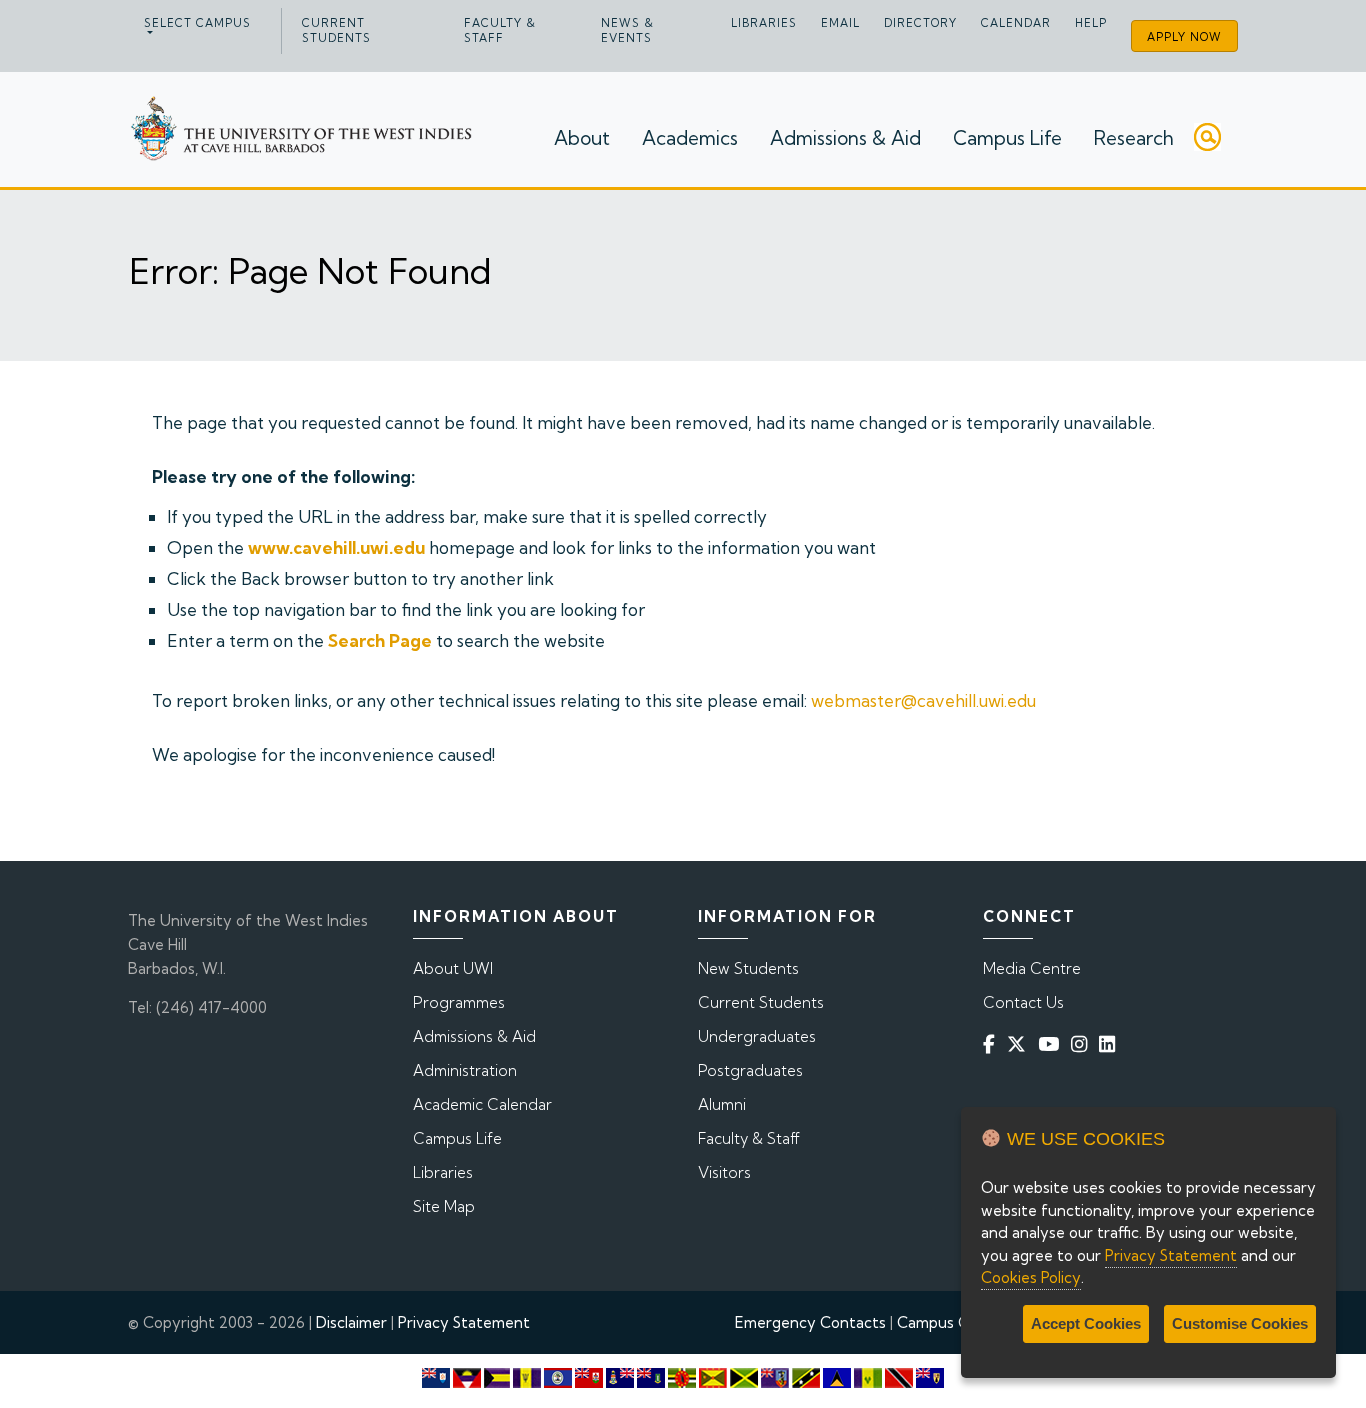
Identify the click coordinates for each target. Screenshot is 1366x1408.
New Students (748, 968)
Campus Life (1007, 138)
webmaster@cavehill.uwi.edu (923, 700)
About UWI (453, 968)
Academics (690, 138)
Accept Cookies (1086, 1323)
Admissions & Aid (845, 138)
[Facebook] (993, 1044)
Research (1134, 138)
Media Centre (1032, 968)
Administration (465, 1070)
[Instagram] (1083, 1044)
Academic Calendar (482, 1104)
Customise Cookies (1240, 1323)
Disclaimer (351, 1322)
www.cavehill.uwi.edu (336, 547)
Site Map (444, 1206)
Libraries (764, 23)
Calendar (1016, 23)
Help (1091, 23)
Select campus (197, 23)
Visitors (724, 1172)
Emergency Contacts (810, 1322)
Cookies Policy (1031, 1277)
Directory (920, 23)
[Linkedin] (1111, 1044)
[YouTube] (1052, 1044)
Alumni (722, 1104)
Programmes (459, 1002)
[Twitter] (1020, 1044)
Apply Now (1184, 37)
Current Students (336, 30)
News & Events (627, 30)
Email (840, 23)
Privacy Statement (464, 1322)
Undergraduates (757, 1036)
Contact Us (1023, 1002)
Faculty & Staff (500, 30)
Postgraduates (750, 1070)
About (582, 138)
